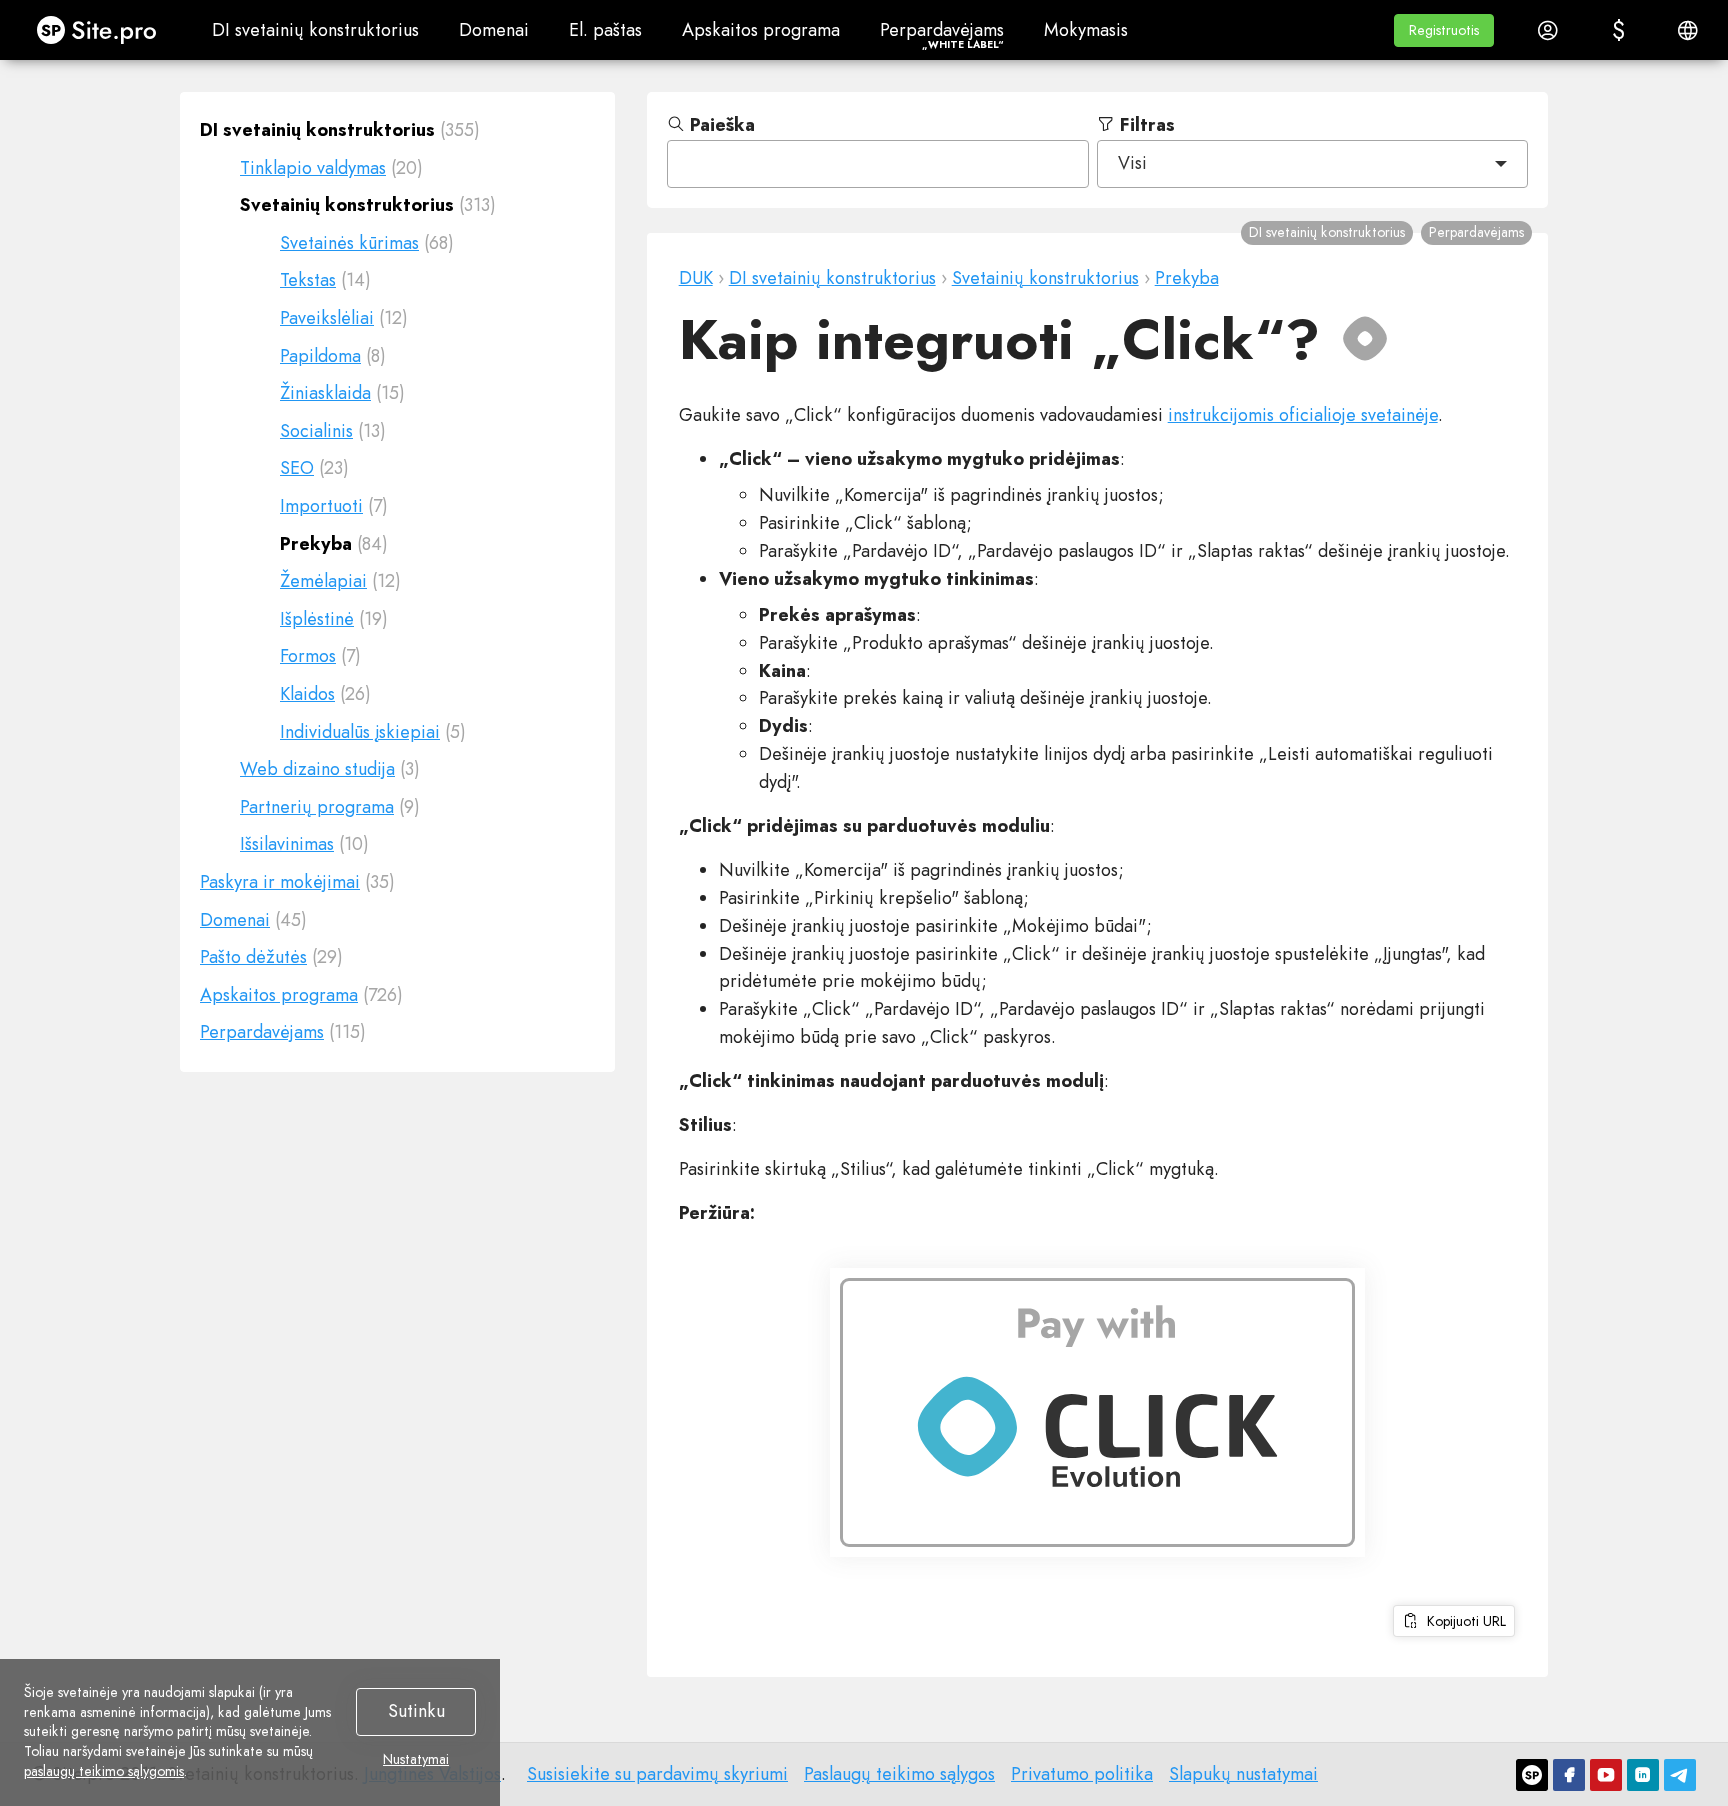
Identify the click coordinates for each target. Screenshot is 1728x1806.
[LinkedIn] (1643, 1775)
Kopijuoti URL (1462, 1621)
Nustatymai (416, 1760)
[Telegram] (1680, 1775)
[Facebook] (1569, 1775)
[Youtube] (1606, 1775)
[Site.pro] (1532, 1775)
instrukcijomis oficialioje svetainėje (1303, 415)
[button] (1444, 30)
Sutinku (416, 1711)
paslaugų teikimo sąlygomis (104, 1771)
